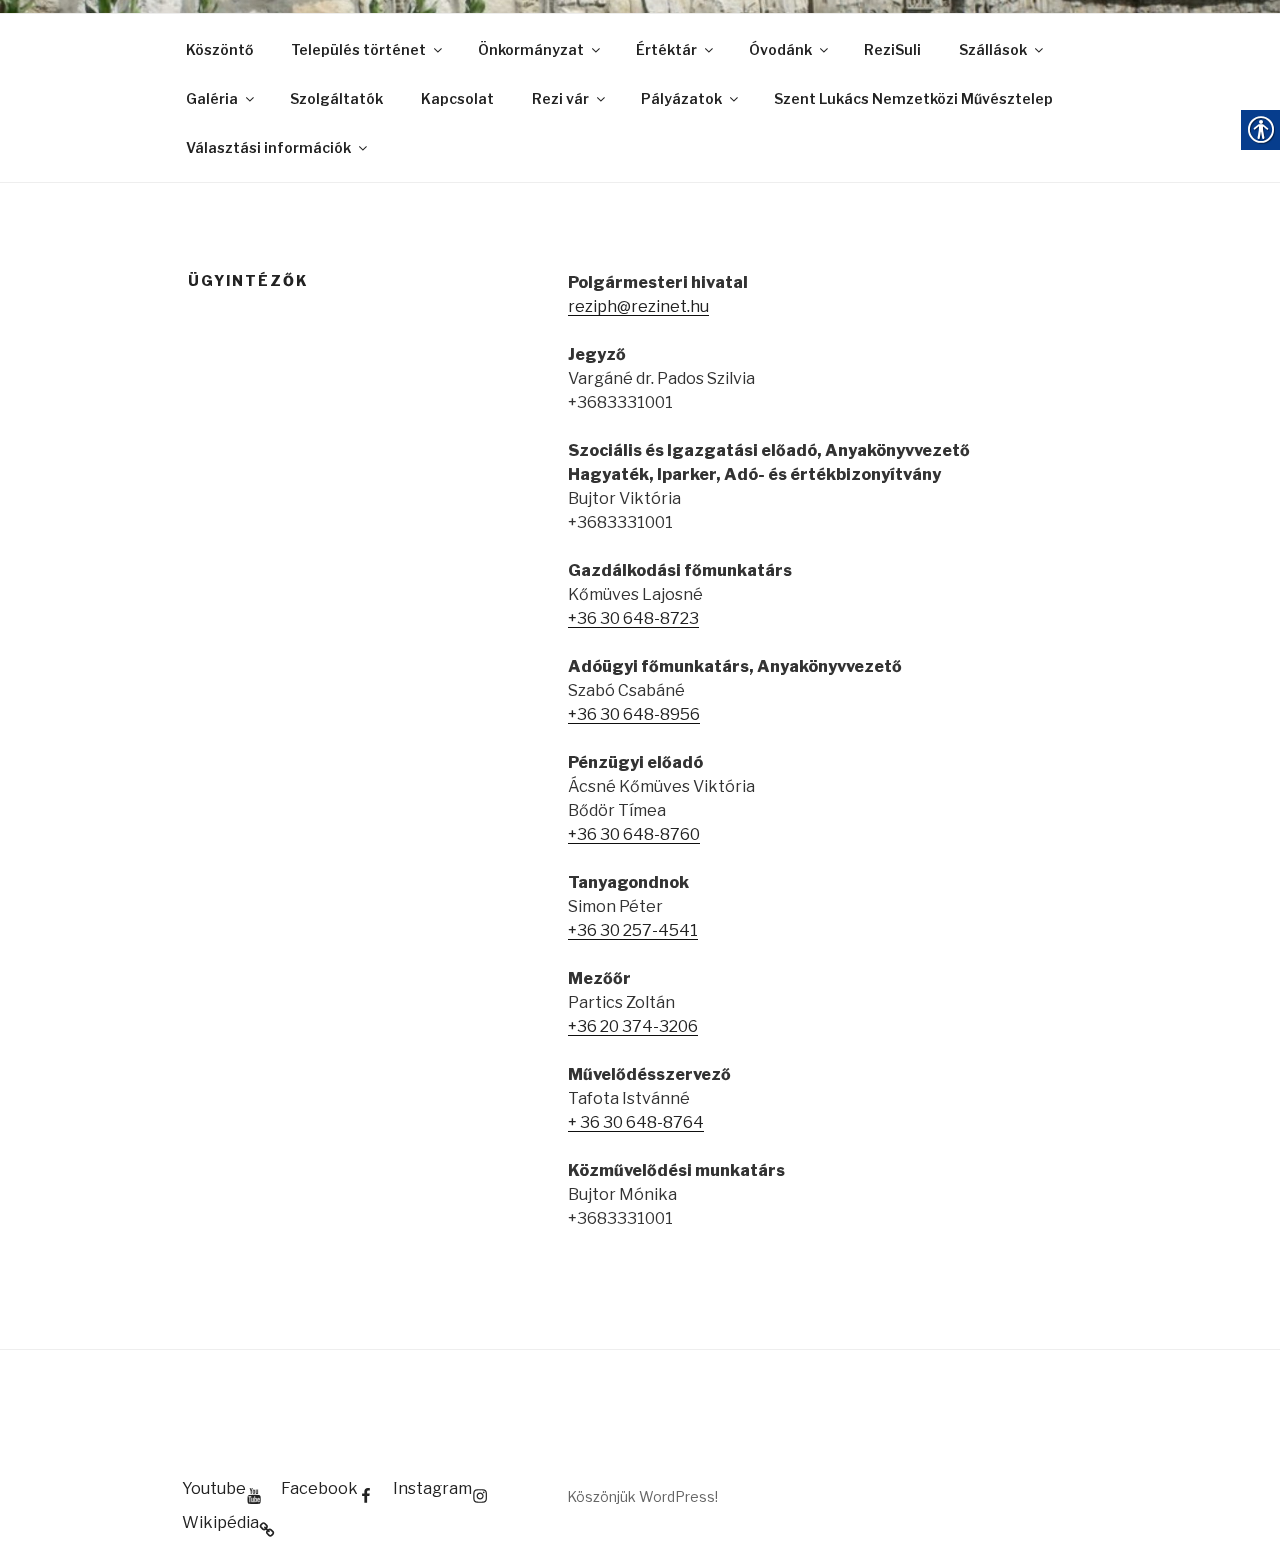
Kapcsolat (457, 98)
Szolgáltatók (336, 98)
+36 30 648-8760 (634, 834)
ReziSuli (892, 49)
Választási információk (268, 147)
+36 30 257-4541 (633, 930)
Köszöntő (219, 49)
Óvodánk (780, 49)
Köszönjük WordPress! (642, 1496)
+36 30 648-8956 (634, 714)
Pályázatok (681, 98)
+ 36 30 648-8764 (636, 1122)
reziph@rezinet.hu (638, 306)
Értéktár (666, 49)
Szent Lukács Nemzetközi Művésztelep (913, 98)
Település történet (358, 49)
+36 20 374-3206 (633, 1026)
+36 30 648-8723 (633, 618)
